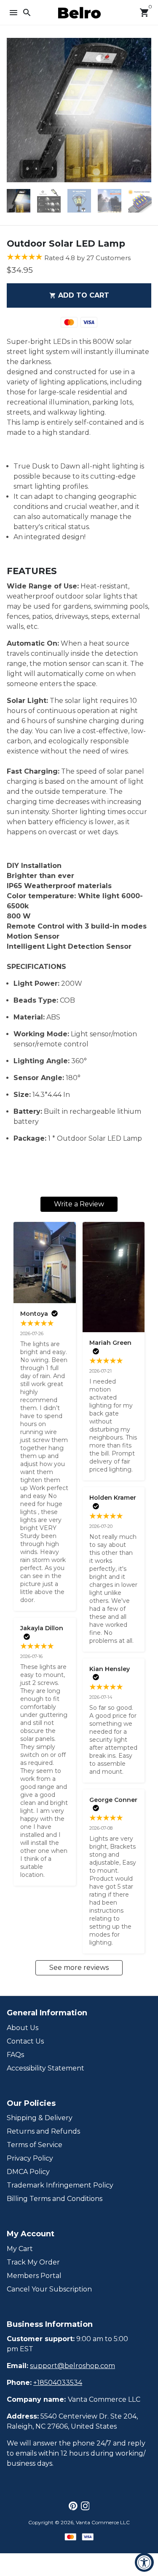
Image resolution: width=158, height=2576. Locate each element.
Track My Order (33, 2262)
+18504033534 (58, 2383)
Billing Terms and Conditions (55, 2199)
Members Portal (34, 2276)
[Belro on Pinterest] (73, 2506)
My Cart (20, 2249)
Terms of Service (35, 2145)
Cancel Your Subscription (49, 2289)
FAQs (15, 2055)
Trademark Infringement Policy (60, 2185)
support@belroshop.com (72, 2366)
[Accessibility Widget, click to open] (144, 2562)
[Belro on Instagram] (85, 2506)
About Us (23, 2028)
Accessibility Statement (46, 2068)
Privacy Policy (30, 2158)
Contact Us (25, 2041)
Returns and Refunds (43, 2131)
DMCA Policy (28, 2172)
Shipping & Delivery (40, 2118)
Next (143, 110)
